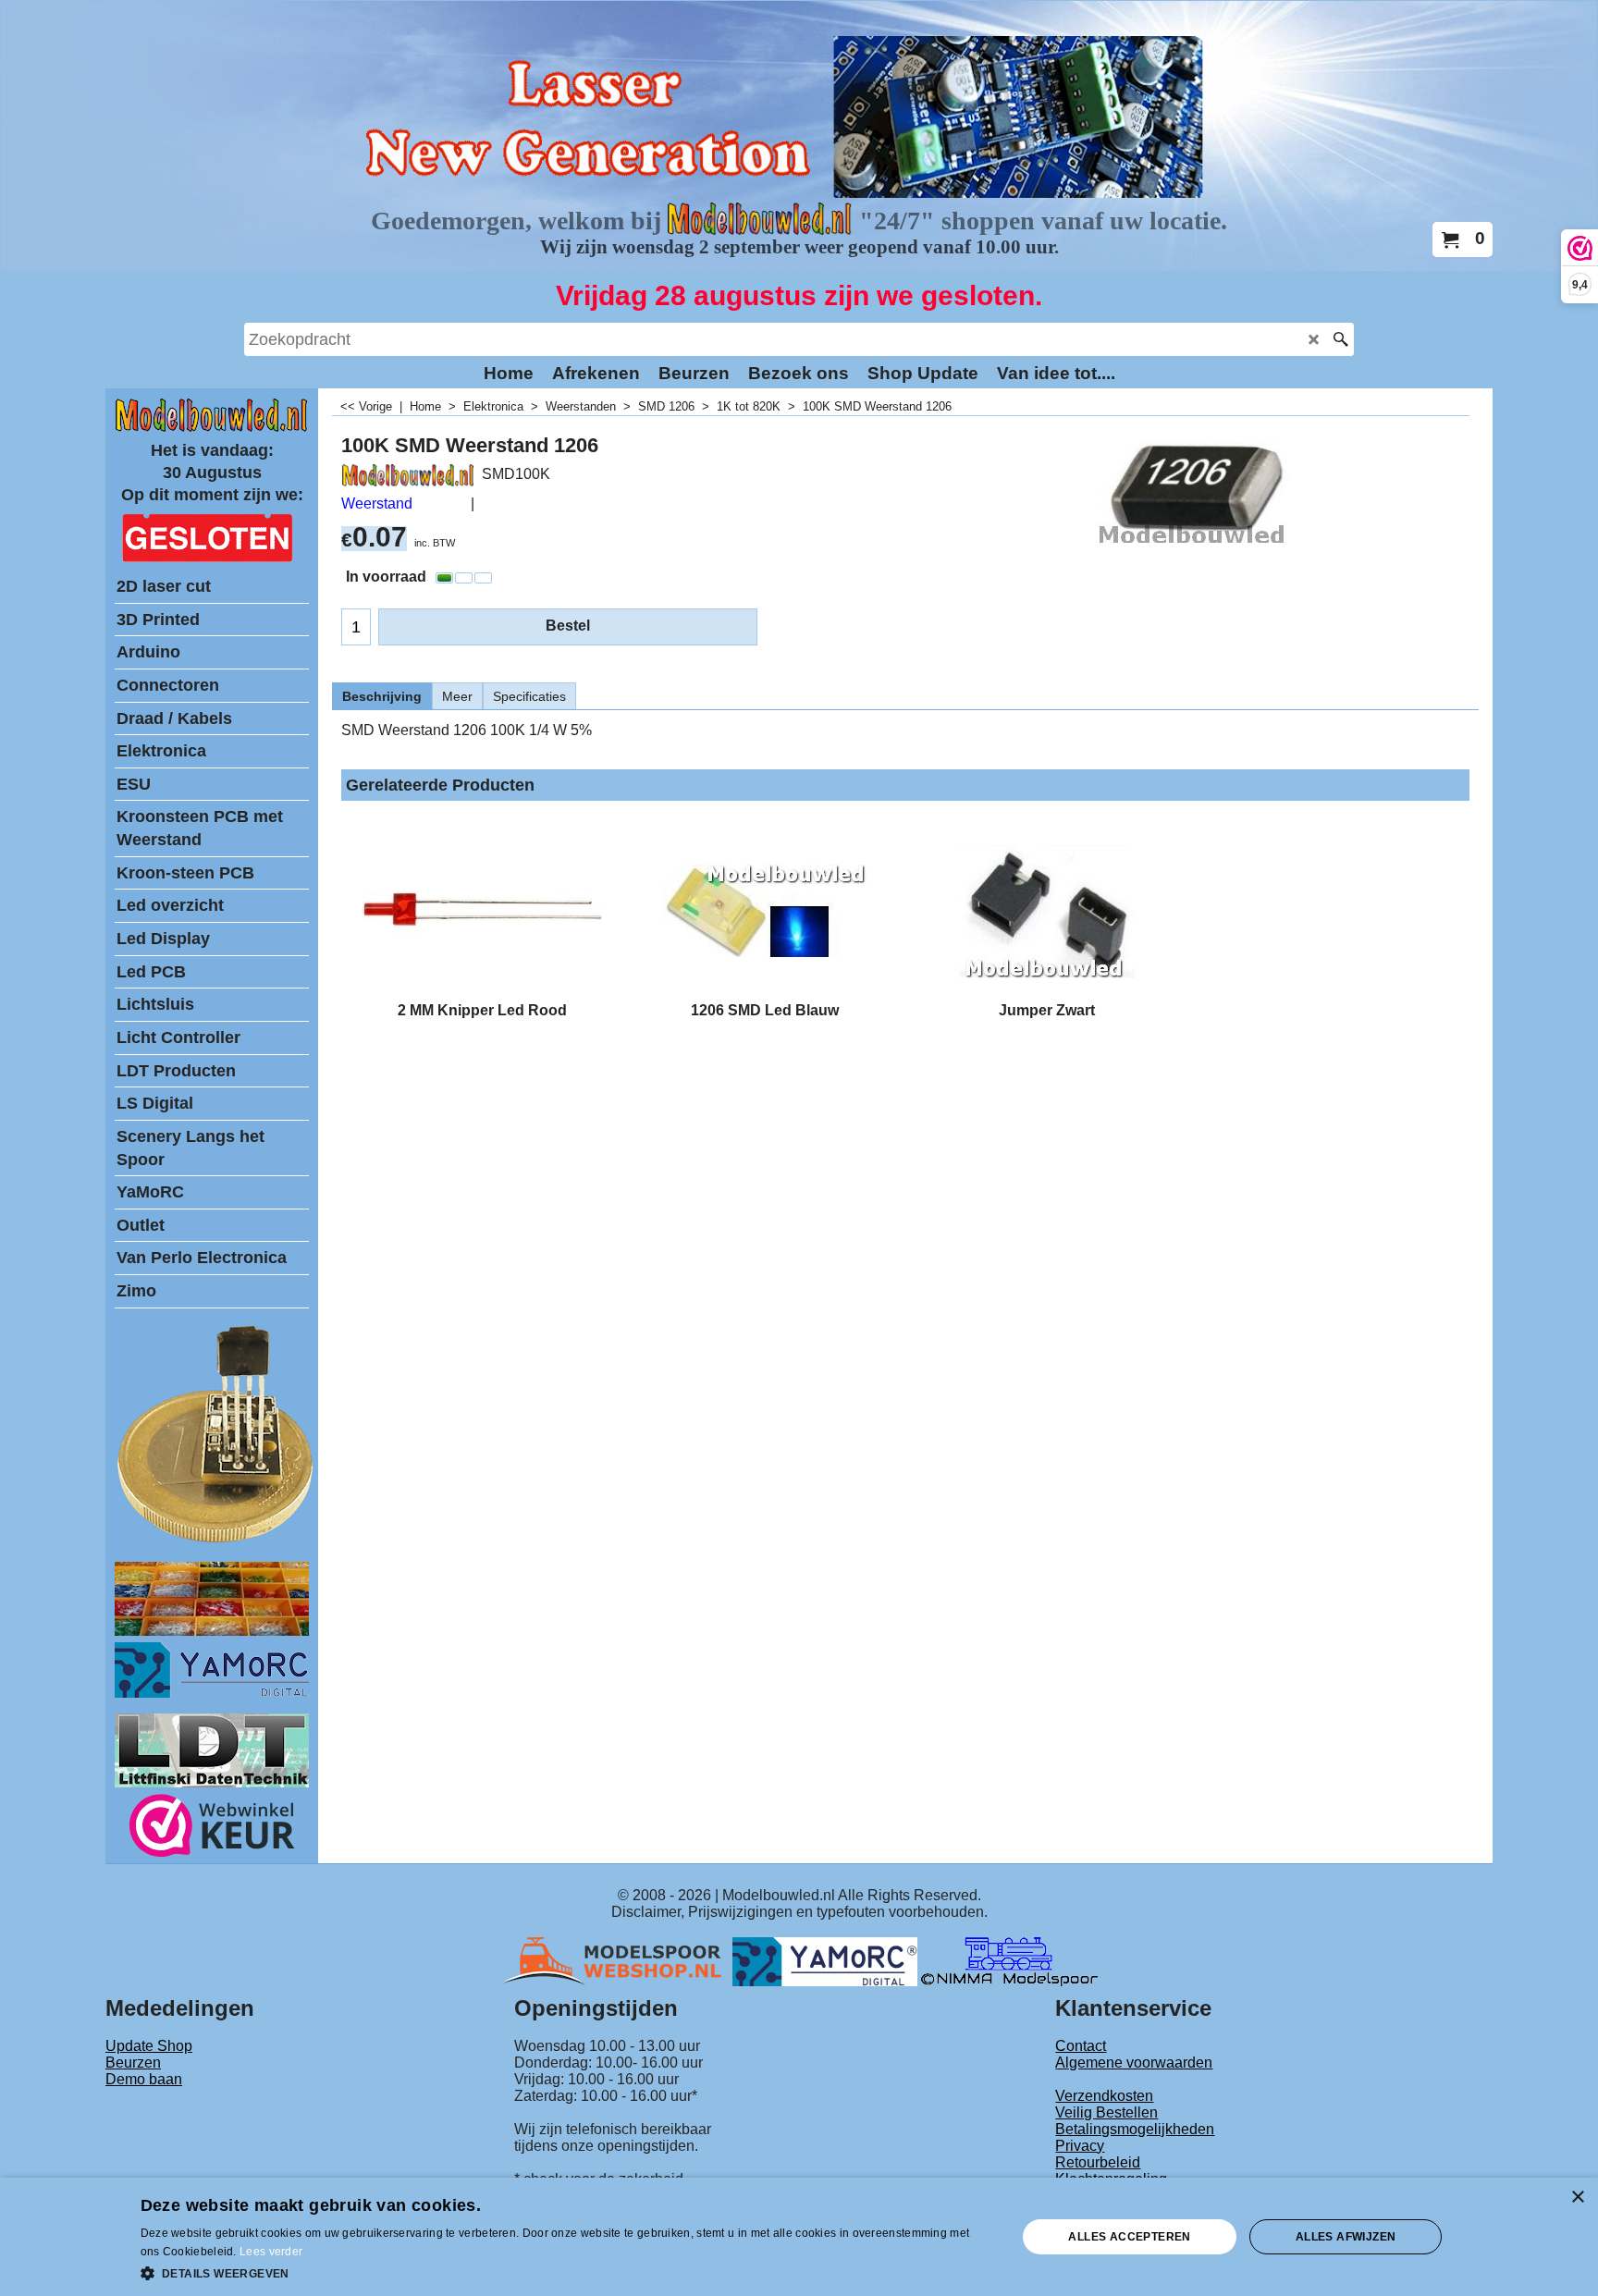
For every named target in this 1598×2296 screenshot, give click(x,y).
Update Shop (149, 2046)
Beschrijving (382, 696)
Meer (457, 696)
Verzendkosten (1104, 2096)
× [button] (1577, 2198)
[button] (566, 2272)
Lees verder (271, 2252)
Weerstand (377, 503)
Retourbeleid (1098, 2162)
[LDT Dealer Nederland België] (216, 1541)
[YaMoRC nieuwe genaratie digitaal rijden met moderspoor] (212, 1693)
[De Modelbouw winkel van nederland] (212, 428)
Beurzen (133, 2063)
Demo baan (144, 2079)
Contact (1081, 2046)
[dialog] (799, 2237)
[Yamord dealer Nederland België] (825, 1961)
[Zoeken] (1340, 339)
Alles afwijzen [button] (1346, 2237)
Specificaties (529, 696)
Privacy (1080, 2146)
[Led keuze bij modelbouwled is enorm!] (212, 1631)
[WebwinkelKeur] (212, 1829)
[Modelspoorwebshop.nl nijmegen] (617, 1961)
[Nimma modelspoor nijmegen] (1009, 1961)
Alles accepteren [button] (1129, 2237)
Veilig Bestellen (1106, 2112)
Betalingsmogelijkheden (1135, 2129)
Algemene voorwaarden (1134, 2063)
